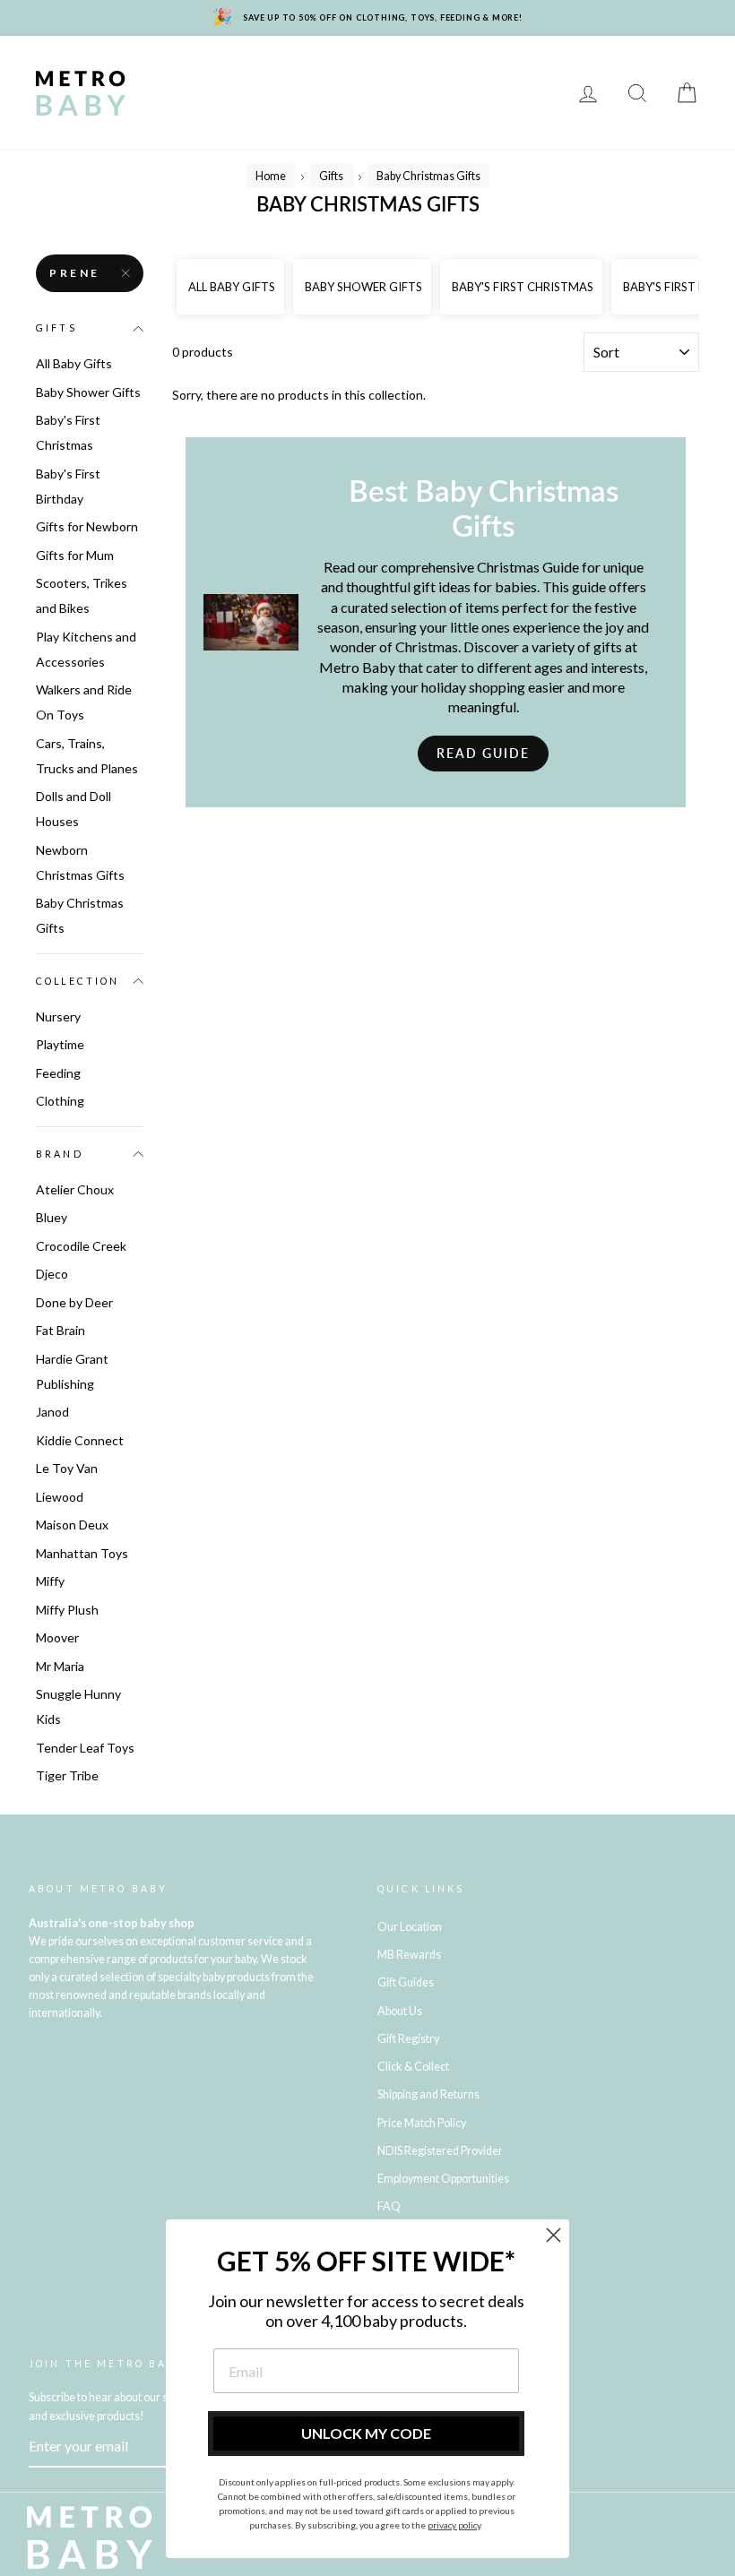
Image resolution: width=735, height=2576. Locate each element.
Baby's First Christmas (68, 432)
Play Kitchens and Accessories (86, 649)
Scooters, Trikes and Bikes (82, 595)
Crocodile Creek (81, 1246)
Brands (177, 67)
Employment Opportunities (443, 2179)
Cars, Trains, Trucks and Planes (87, 756)
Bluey (52, 1217)
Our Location (410, 1927)
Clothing (302, 93)
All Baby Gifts (74, 363)
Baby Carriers (397, 93)
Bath (237, 93)
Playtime (466, 67)
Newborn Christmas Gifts (80, 862)
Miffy (50, 1581)
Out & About (502, 93)
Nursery (307, 67)
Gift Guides (406, 1982)
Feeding (177, 93)
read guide (483, 753)
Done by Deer (74, 1302)
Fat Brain (61, 1330)
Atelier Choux (75, 1189)
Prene (75, 273)
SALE (216, 119)
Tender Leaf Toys (85, 1748)
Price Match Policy (422, 2123)
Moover (57, 1637)
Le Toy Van (67, 1468)
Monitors (386, 67)
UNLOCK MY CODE (366, 2433)
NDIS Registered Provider (440, 2151)
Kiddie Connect (80, 1440)
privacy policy (454, 2525)
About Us (400, 2011)
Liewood (60, 1497)
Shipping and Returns (428, 2094)
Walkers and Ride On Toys (84, 702)
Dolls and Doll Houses (73, 809)
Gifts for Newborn (87, 526)
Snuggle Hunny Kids (78, 1706)
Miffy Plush (67, 1610)
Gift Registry (391, 119)
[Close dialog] (553, 2235)
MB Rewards (289, 119)
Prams (241, 67)
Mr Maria (60, 1666)
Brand (60, 1154)
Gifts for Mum (75, 555)
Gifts (168, 119)
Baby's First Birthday (68, 486)
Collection (78, 981)
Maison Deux (72, 1525)
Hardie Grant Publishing (72, 1371)
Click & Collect (413, 2067)
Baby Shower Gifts (88, 392)
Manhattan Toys (82, 1553)
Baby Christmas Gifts (80, 915)
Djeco (52, 1274)
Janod (52, 1412)
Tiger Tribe (67, 1775)
